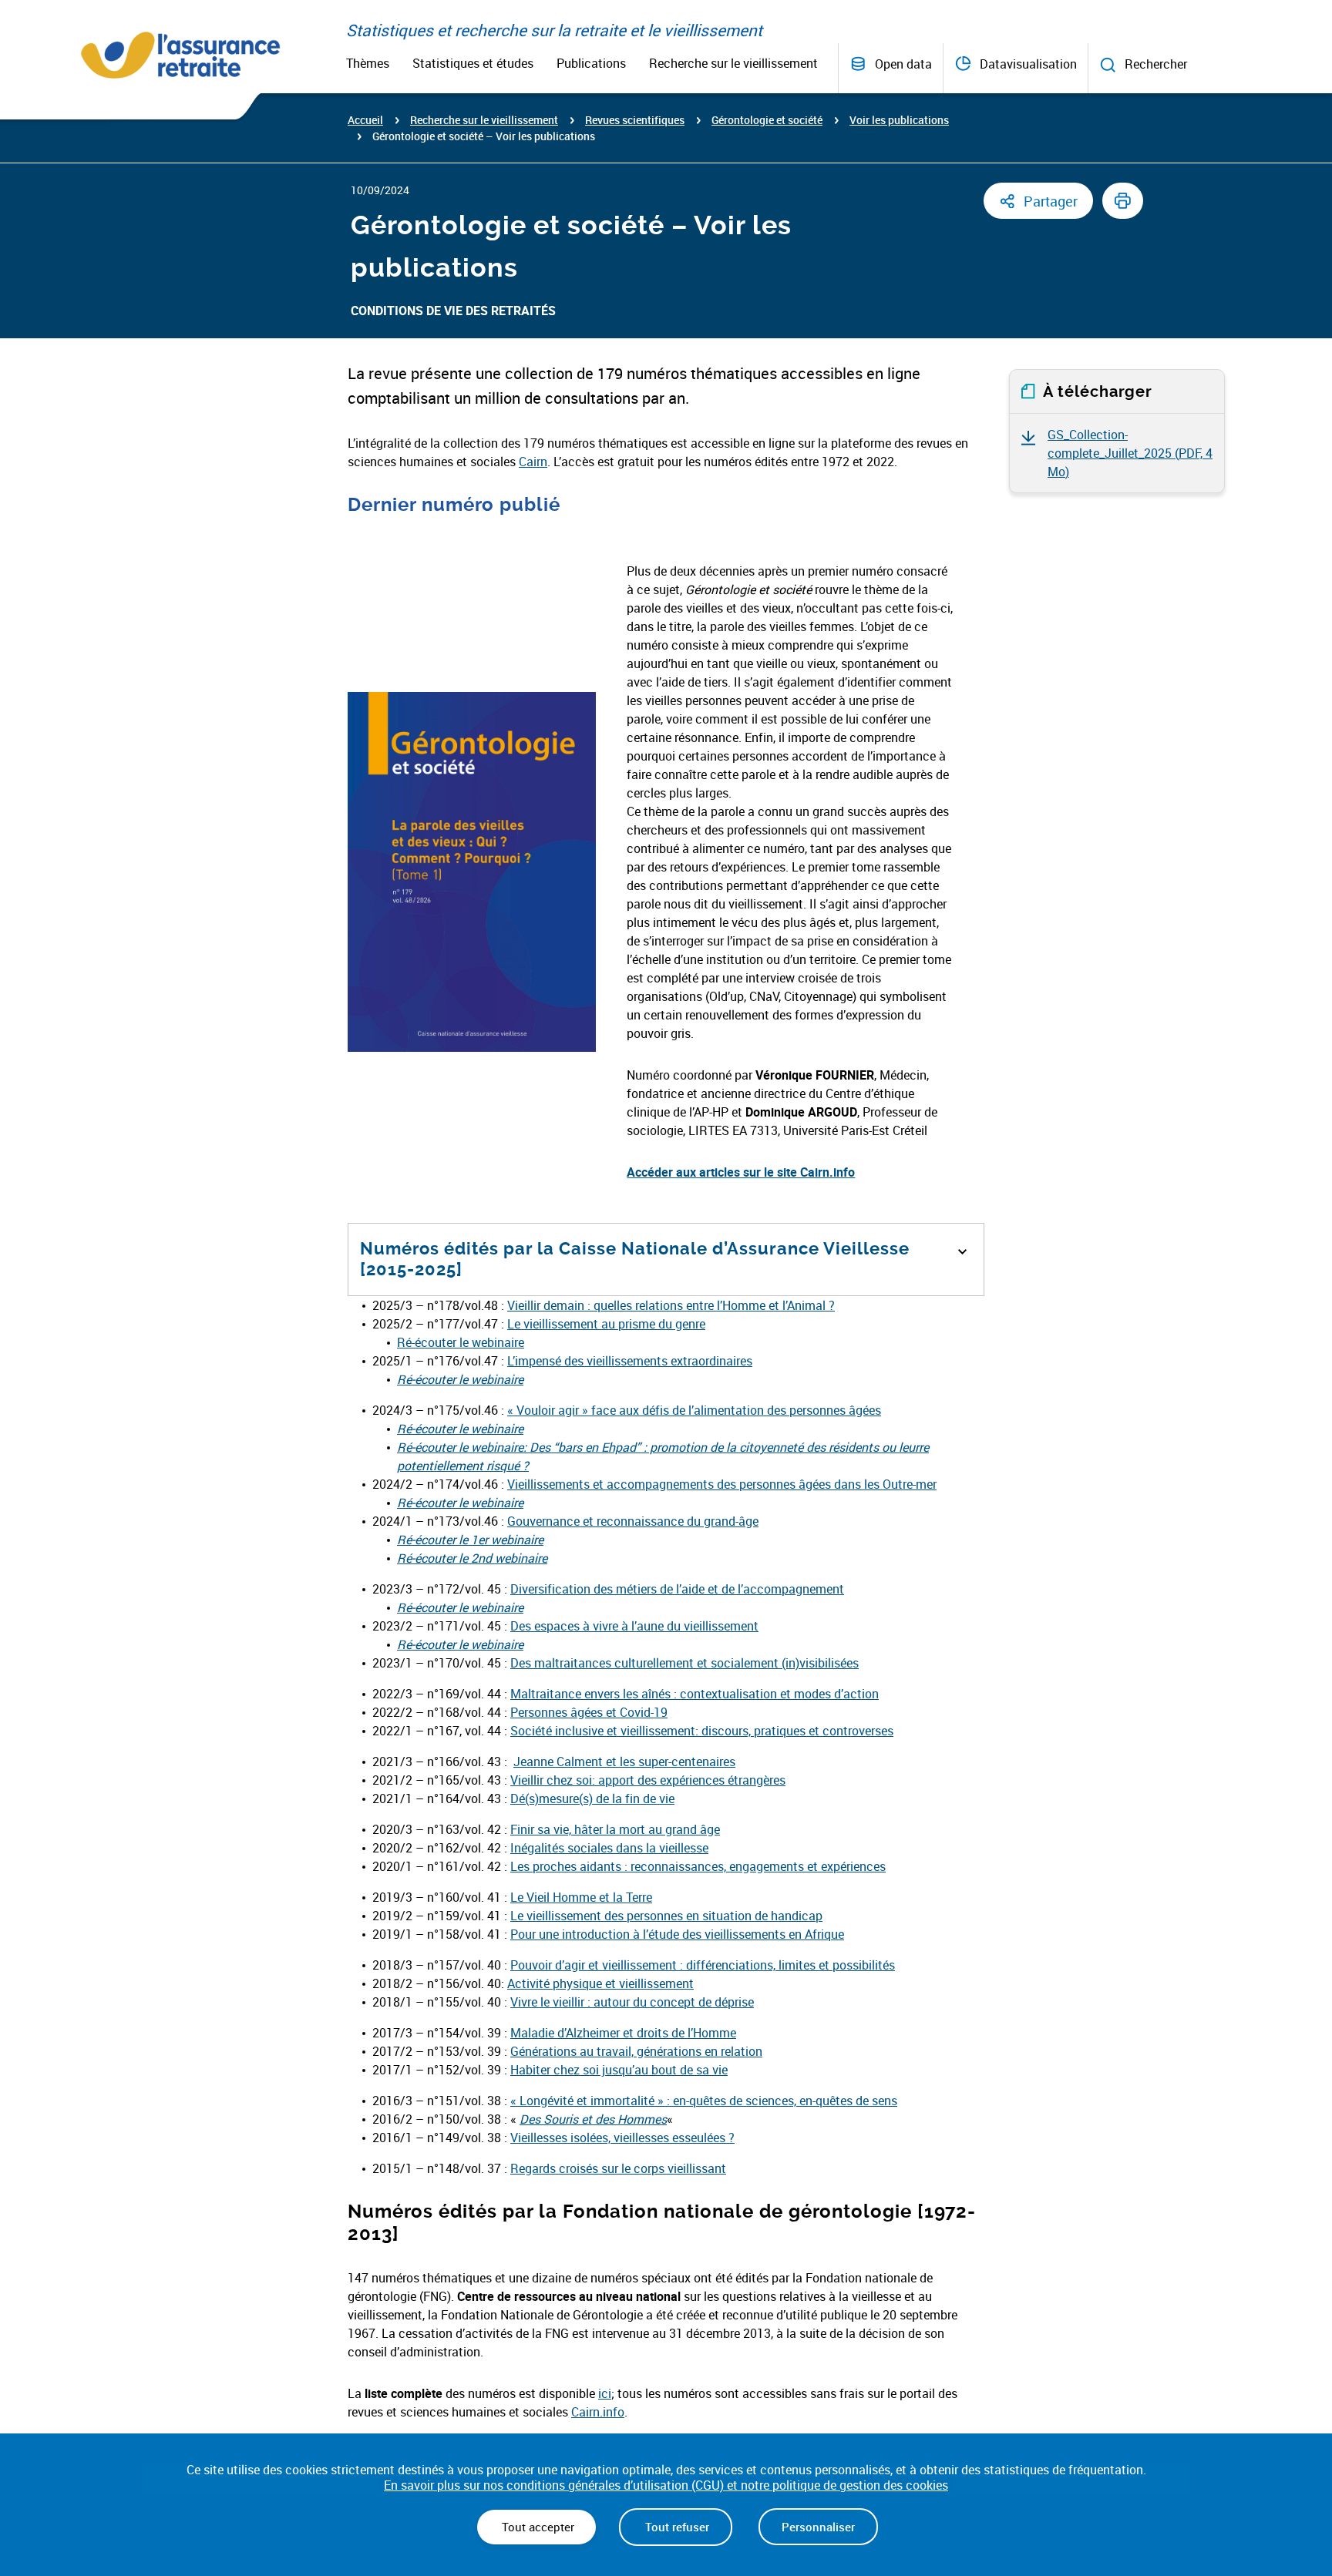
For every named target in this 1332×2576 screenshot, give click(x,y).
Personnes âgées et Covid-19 (589, 1712)
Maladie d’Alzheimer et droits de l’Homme (623, 2033)
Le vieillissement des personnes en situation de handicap (666, 1916)
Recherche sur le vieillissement (733, 63)
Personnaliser (818, 2527)
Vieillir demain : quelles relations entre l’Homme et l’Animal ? (671, 1305)
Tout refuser (676, 2527)
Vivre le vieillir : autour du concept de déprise (632, 2002)
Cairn (533, 462)
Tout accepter (536, 2527)
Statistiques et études (473, 63)
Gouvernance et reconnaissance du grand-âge (633, 1521)
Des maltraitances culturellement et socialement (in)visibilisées (684, 1663)
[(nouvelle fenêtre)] (457, 1607)
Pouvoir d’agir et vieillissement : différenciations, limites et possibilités (703, 1965)
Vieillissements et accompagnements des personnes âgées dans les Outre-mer (722, 1484)
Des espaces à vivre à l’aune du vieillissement (634, 1626)
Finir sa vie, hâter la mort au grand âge (615, 1829)
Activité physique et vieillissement (600, 1983)
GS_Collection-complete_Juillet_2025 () (1130, 453)
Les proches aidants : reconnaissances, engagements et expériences (698, 1866)
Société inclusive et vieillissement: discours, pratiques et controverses (702, 1731)
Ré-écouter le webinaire (461, 1342)
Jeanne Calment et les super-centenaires (624, 1762)
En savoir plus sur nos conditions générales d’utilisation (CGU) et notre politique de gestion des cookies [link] (666, 2485)
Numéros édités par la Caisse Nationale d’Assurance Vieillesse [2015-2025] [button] (635, 1259)
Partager (1051, 201)
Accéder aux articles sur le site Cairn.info (741, 1172)
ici (605, 2393)
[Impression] (1123, 201)
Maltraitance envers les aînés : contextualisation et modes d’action (695, 1694)
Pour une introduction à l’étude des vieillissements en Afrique (677, 1934)
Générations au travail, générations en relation (636, 2051)
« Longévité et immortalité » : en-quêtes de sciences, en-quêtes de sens (704, 2101)
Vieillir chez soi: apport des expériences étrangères (648, 1780)
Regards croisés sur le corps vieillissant (618, 2168)
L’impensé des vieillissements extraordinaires (630, 1361)
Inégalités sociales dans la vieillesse (609, 1848)
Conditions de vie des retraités (453, 311)
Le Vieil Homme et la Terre (581, 1897)
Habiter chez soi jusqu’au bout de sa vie (619, 2070)
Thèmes (368, 63)
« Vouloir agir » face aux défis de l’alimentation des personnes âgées (694, 1410)
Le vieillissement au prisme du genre (606, 1324)
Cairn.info (598, 2412)
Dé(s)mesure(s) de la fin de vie (592, 1798)
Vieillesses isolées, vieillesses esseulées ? (622, 2138)
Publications (591, 63)
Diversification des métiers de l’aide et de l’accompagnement (677, 1589)
